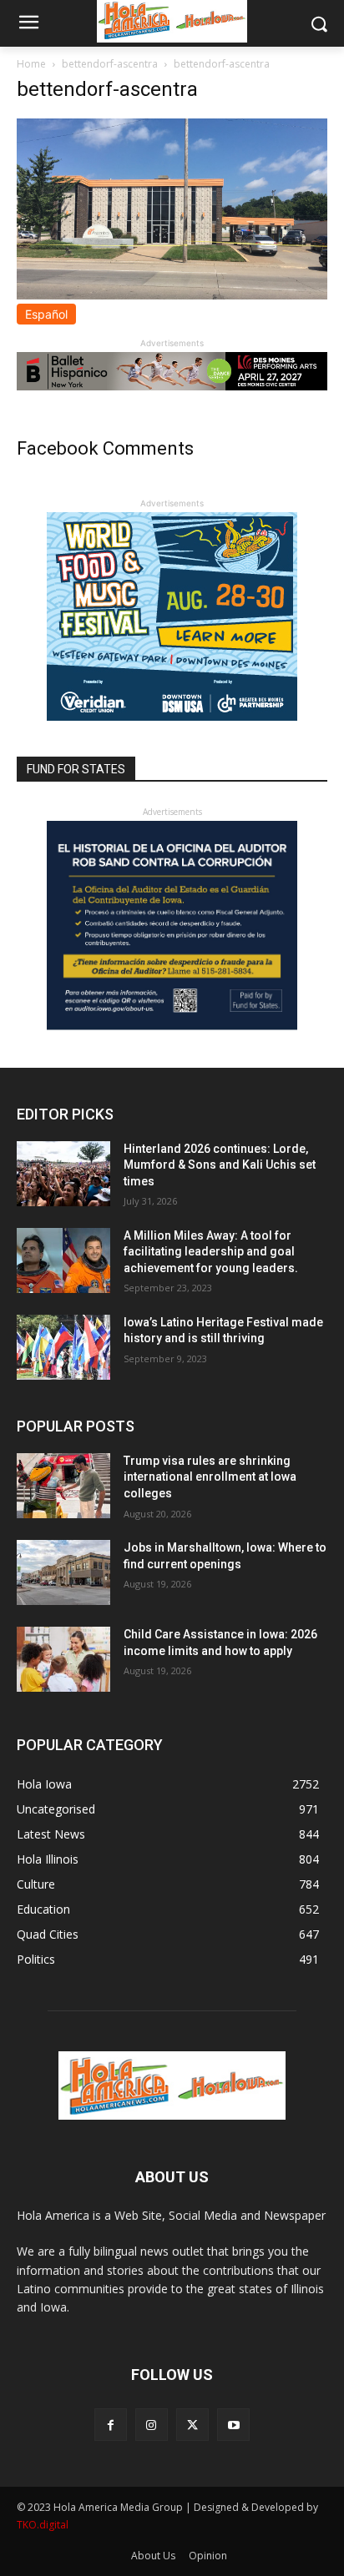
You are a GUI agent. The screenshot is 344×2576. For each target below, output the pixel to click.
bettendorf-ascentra (110, 64)
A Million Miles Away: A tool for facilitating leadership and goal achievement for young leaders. (211, 1252)
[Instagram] (152, 2425)
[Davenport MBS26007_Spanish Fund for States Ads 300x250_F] (172, 1026)
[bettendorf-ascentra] (172, 295)
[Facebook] (111, 2425)
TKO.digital (43, 2525)
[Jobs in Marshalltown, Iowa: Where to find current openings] (63, 1572)
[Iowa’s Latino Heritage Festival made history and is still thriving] (63, 1347)
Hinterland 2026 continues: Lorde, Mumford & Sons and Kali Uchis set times (220, 1165)
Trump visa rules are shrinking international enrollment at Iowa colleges (210, 1477)
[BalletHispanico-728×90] (172, 386)
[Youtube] (233, 2425)
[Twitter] (192, 2425)
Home (31, 64)
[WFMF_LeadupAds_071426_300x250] (172, 716)
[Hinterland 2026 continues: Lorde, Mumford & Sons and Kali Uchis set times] (63, 1174)
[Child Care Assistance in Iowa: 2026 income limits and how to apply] (63, 1659)
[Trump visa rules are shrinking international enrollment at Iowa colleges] (63, 1486)
